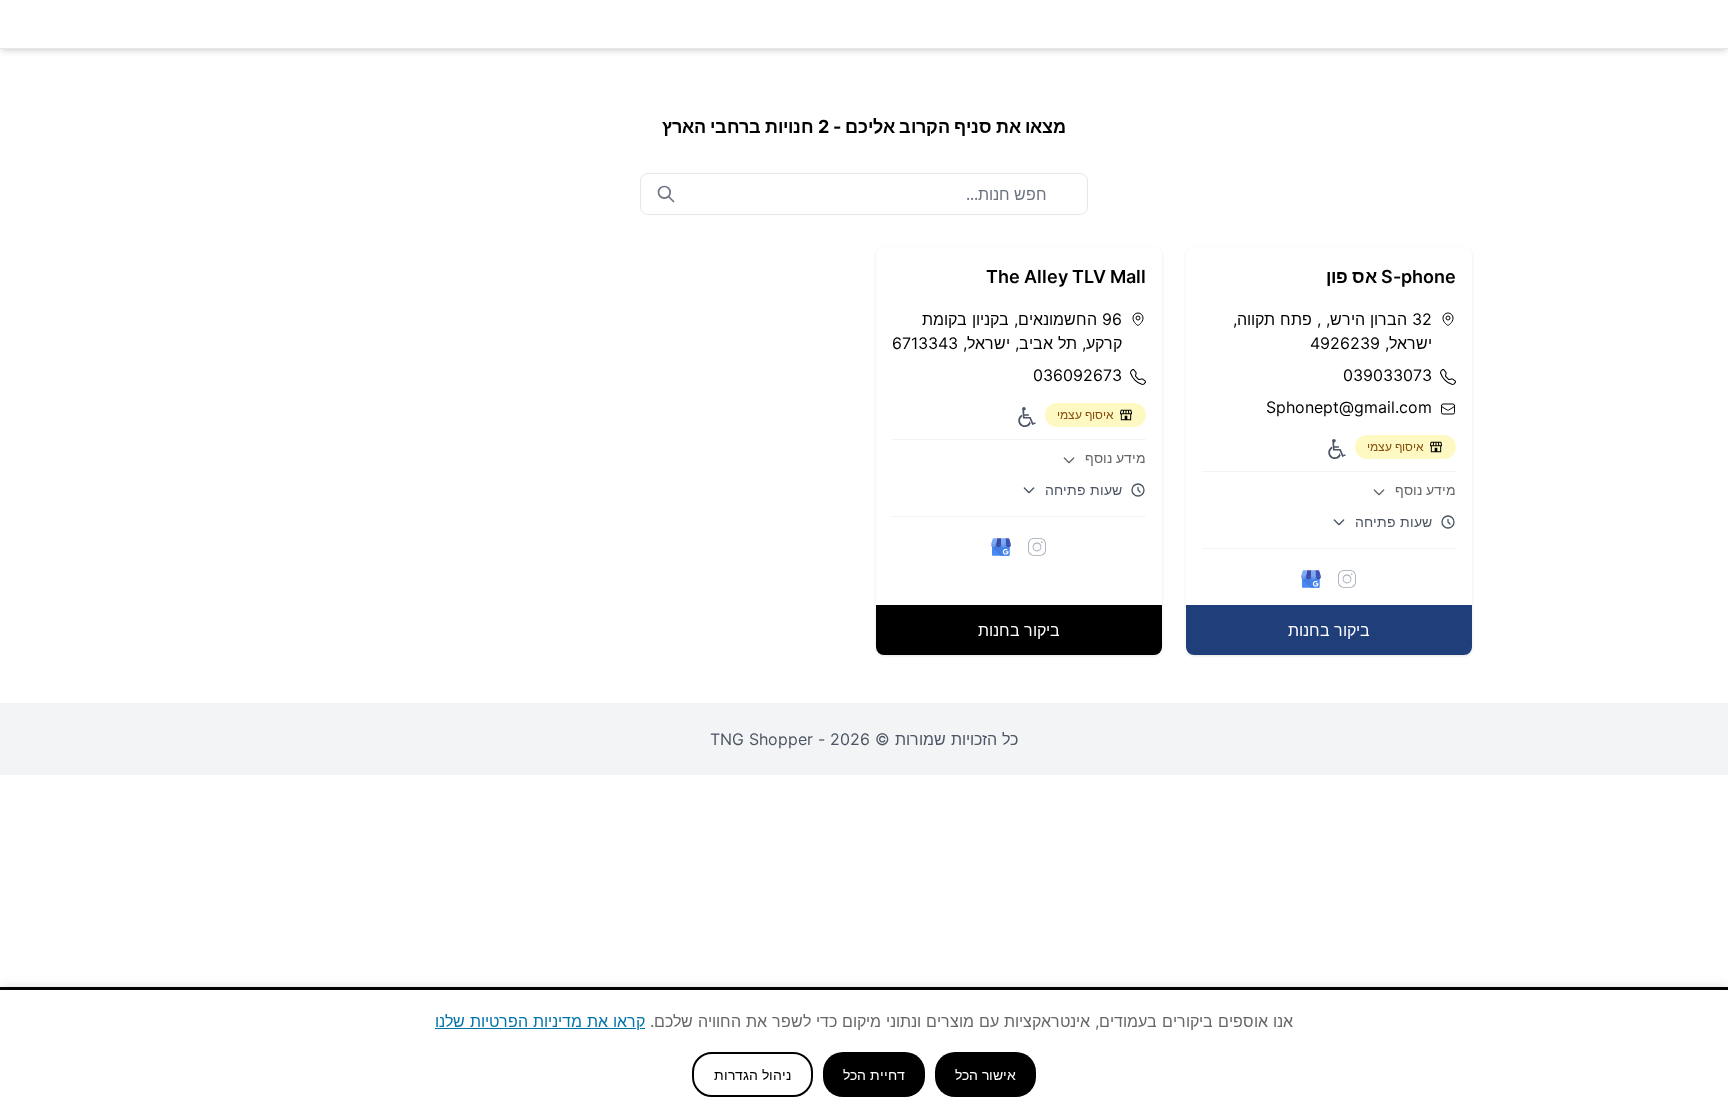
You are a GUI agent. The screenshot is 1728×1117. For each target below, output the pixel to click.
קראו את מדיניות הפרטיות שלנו (540, 1021)
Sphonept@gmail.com (1349, 407)
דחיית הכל (874, 1074)
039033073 (1387, 375)
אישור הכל (985, 1074)
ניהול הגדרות (752, 1074)
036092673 (1077, 375)
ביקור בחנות (1329, 630)
